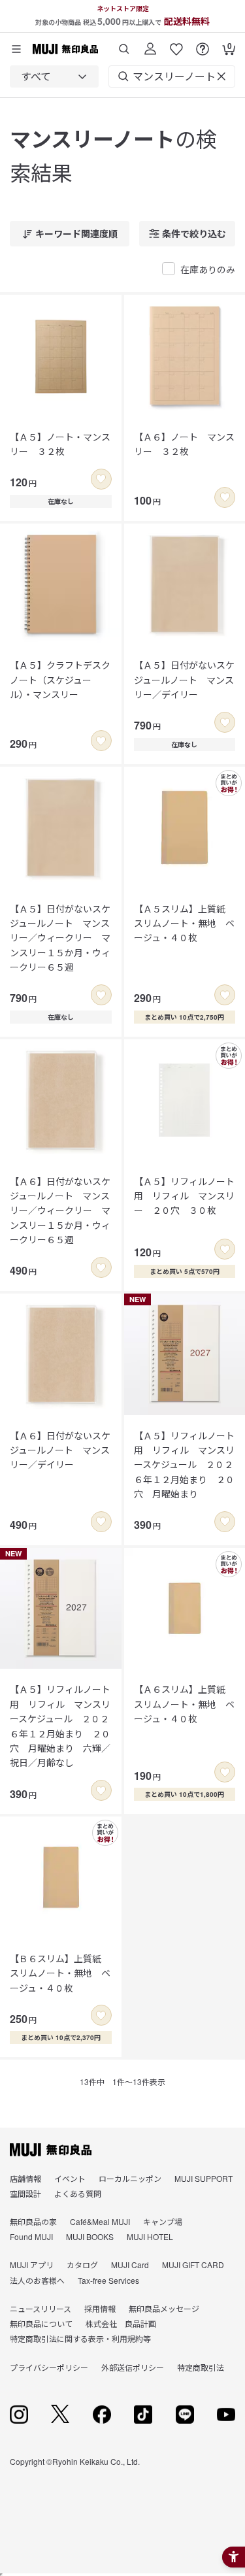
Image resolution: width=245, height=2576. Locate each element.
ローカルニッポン (130, 2178)
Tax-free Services (108, 2280)
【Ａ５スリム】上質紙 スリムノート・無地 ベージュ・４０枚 (184, 923)
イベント (70, 2178)
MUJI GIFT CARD (193, 2265)
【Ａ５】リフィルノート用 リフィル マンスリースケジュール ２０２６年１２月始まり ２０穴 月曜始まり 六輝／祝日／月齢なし (60, 1726)
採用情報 (100, 2308)
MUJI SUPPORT (204, 2178)
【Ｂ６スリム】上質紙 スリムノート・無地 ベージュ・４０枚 (60, 1973)
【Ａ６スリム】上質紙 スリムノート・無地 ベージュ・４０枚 (184, 1704)
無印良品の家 (33, 2221)
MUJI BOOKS (90, 2236)
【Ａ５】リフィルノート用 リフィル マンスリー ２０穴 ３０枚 (184, 1196)
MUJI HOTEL (150, 2236)
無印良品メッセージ (164, 2308)
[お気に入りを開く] (176, 44)
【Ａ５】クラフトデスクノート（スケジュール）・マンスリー (60, 679)
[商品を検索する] (124, 44)
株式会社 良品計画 (121, 2323)
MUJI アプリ (32, 2265)
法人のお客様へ (37, 2280)
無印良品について (41, 2323)
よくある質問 (78, 2193)
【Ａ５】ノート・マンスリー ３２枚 (60, 444)
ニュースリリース (41, 2308)
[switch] (101, 479)
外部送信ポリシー (133, 2367)
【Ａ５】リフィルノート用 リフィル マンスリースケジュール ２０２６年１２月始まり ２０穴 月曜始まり (184, 1465)
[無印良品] (51, 2150)
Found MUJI (31, 2236)
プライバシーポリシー (49, 2367)
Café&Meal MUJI (100, 2221)
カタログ (82, 2265)
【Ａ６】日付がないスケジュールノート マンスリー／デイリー (60, 1450)
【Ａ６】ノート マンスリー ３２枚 (184, 444)
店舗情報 (25, 2178)
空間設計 (25, 2193)
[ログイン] (150, 44)
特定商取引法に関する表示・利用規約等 (80, 2338)
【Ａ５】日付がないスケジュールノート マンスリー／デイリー (184, 679)
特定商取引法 (201, 2367)
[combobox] (54, 76)
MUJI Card (130, 2265)
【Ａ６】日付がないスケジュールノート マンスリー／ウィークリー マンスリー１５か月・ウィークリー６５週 (60, 1211)
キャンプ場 (163, 2221)
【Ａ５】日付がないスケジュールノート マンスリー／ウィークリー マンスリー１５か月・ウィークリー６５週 (60, 938)
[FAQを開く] (203, 44)
